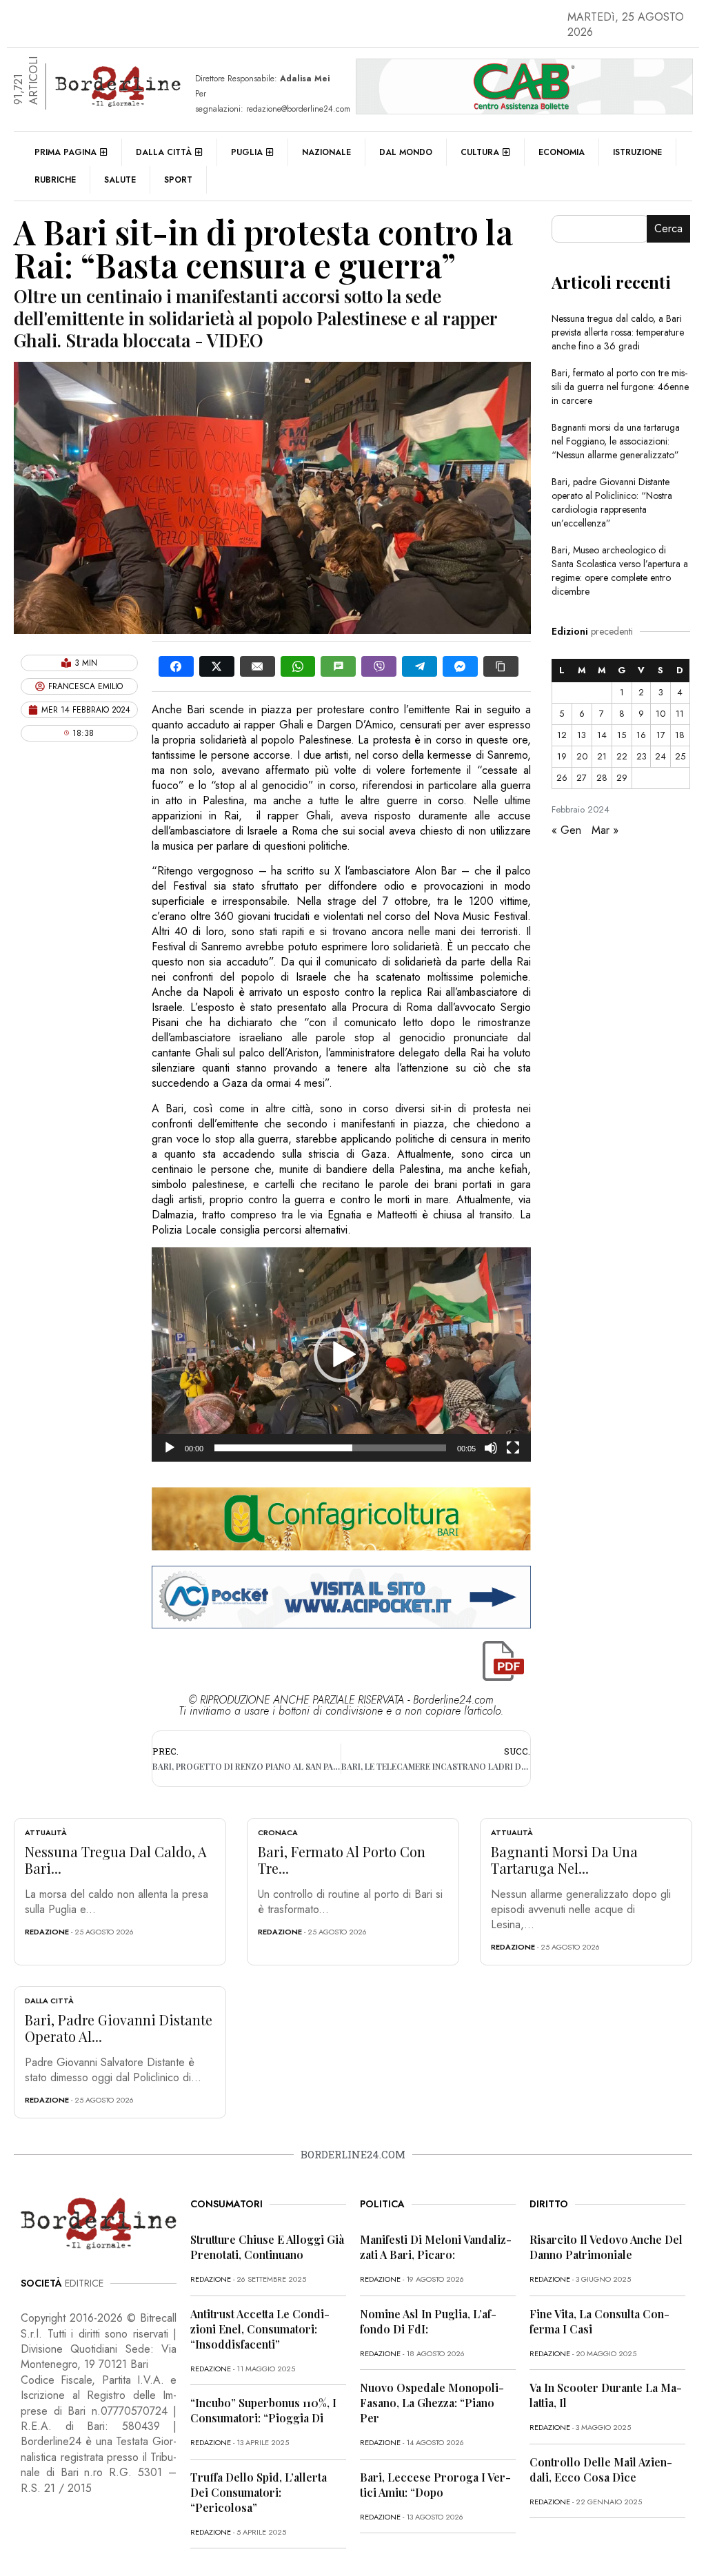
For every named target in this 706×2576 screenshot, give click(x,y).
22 (622, 756)
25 (680, 756)
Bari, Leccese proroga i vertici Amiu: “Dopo (435, 2485)
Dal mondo (406, 152)
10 (660, 714)
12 (562, 735)
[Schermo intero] (513, 1448)
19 (562, 756)
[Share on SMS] (338, 666)
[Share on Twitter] (217, 666)
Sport (178, 180)
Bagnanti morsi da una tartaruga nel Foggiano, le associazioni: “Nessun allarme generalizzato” (616, 441)
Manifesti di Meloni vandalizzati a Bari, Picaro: (436, 2247)
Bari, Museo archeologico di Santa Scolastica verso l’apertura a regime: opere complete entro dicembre (620, 571)
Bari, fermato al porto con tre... (342, 1860)
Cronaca (278, 1832)
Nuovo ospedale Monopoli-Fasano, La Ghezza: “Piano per (432, 2403)
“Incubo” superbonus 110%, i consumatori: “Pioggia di (263, 2410)
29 (622, 778)
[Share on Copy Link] (501, 666)
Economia (562, 152)
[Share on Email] (258, 666)
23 (642, 756)
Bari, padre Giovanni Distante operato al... (119, 2028)
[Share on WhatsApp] (298, 666)
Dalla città (164, 152)
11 (680, 714)
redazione (47, 1932)
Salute (120, 180)
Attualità (46, 1832)
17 (661, 735)
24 (660, 756)
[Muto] (491, 1448)
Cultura (480, 152)
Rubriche (55, 180)
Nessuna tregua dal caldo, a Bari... (116, 1860)
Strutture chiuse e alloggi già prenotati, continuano (267, 2247)
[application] (341, 1355)
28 (602, 778)
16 (641, 735)
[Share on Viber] (379, 666)
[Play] (170, 1448)
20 (582, 756)
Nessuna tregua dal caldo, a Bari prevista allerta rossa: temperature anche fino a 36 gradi (618, 332)
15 (622, 735)
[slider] (330, 1448)
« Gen (566, 830)
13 (582, 735)
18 (680, 735)
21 (602, 756)
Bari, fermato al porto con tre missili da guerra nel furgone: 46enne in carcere (620, 387)
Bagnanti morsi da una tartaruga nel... (564, 1860)
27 (582, 778)
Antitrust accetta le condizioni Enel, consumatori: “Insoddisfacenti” (260, 2329)
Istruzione (637, 152)
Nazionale (326, 152)
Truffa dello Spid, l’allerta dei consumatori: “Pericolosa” (259, 2492)
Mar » (605, 830)
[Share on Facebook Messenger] (460, 666)
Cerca (668, 228)
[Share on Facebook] (176, 666)
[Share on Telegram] (420, 666)
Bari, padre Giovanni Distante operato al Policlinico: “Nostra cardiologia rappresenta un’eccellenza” (612, 502)
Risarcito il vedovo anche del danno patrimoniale (606, 2247)
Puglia (247, 152)
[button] (341, 1355)
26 (562, 778)
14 (602, 735)
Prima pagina (65, 152)
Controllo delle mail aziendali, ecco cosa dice (601, 2470)
